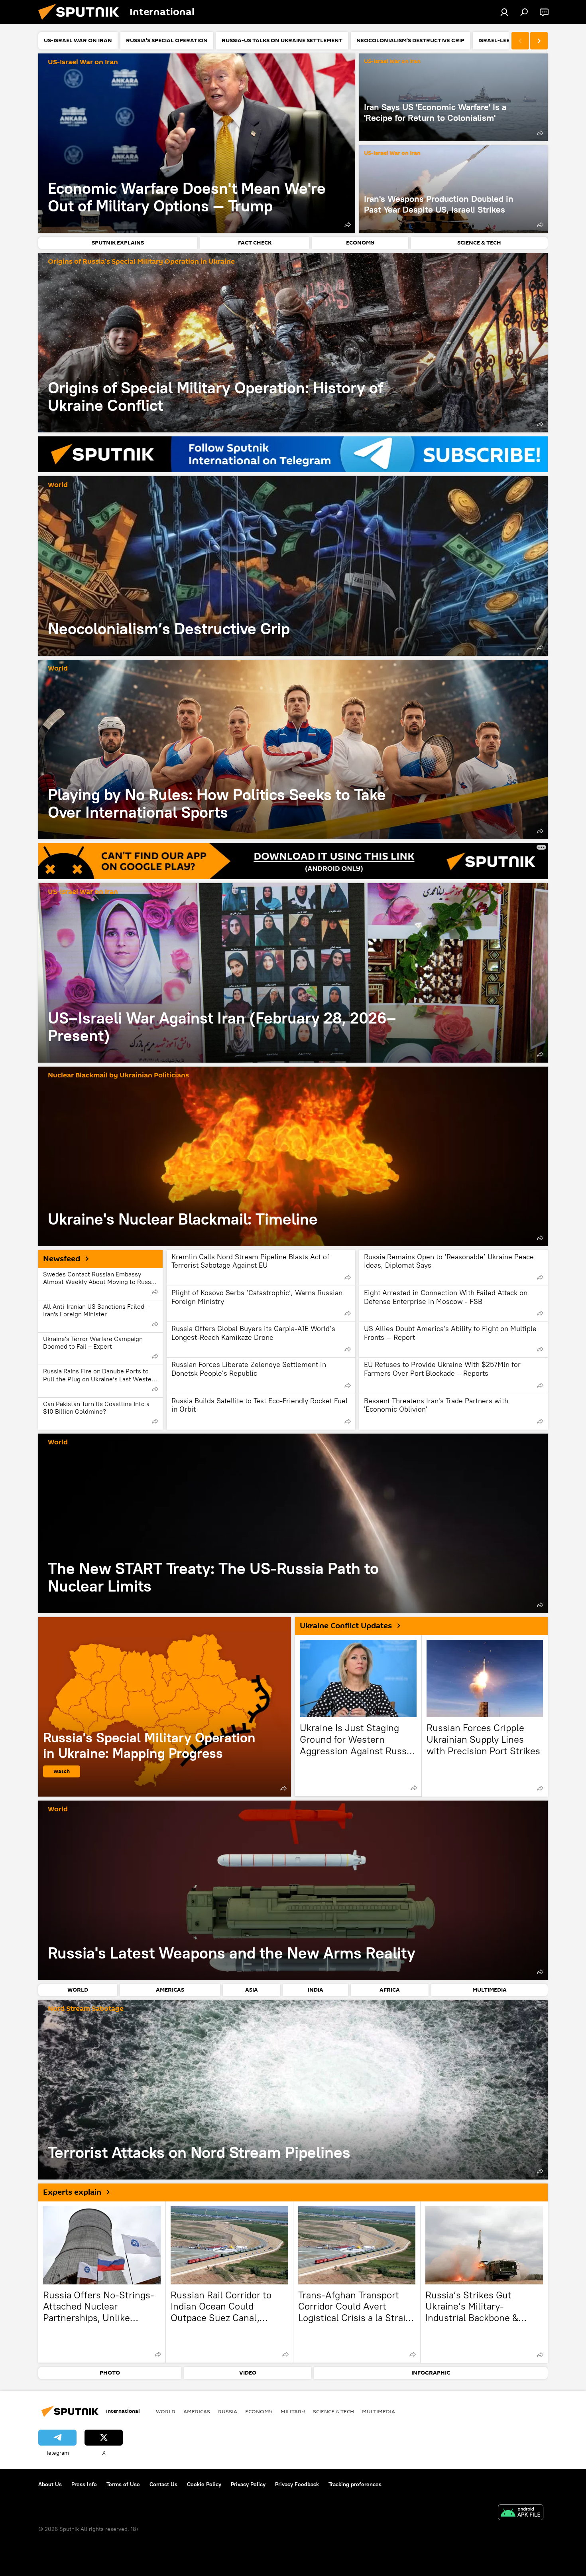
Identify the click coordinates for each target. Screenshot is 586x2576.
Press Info (84, 2484)
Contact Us (163, 2484)
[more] (348, 225)
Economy (259, 2411)
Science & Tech (333, 2411)
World (58, 485)
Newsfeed (62, 1259)
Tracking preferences (355, 2484)
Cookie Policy (204, 2484)
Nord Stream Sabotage (86, 2009)
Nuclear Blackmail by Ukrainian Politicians (118, 1076)
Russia (228, 2411)
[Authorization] (504, 12)
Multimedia (379, 2411)
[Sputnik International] (82, 22)
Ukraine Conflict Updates (346, 1626)
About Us (50, 2484)
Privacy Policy (248, 2484)
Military (293, 2411)
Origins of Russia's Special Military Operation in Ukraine (141, 262)
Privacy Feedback (297, 2484)
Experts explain (72, 2192)
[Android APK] (521, 2513)
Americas (197, 2411)
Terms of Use (123, 2484)
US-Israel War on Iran (83, 62)
